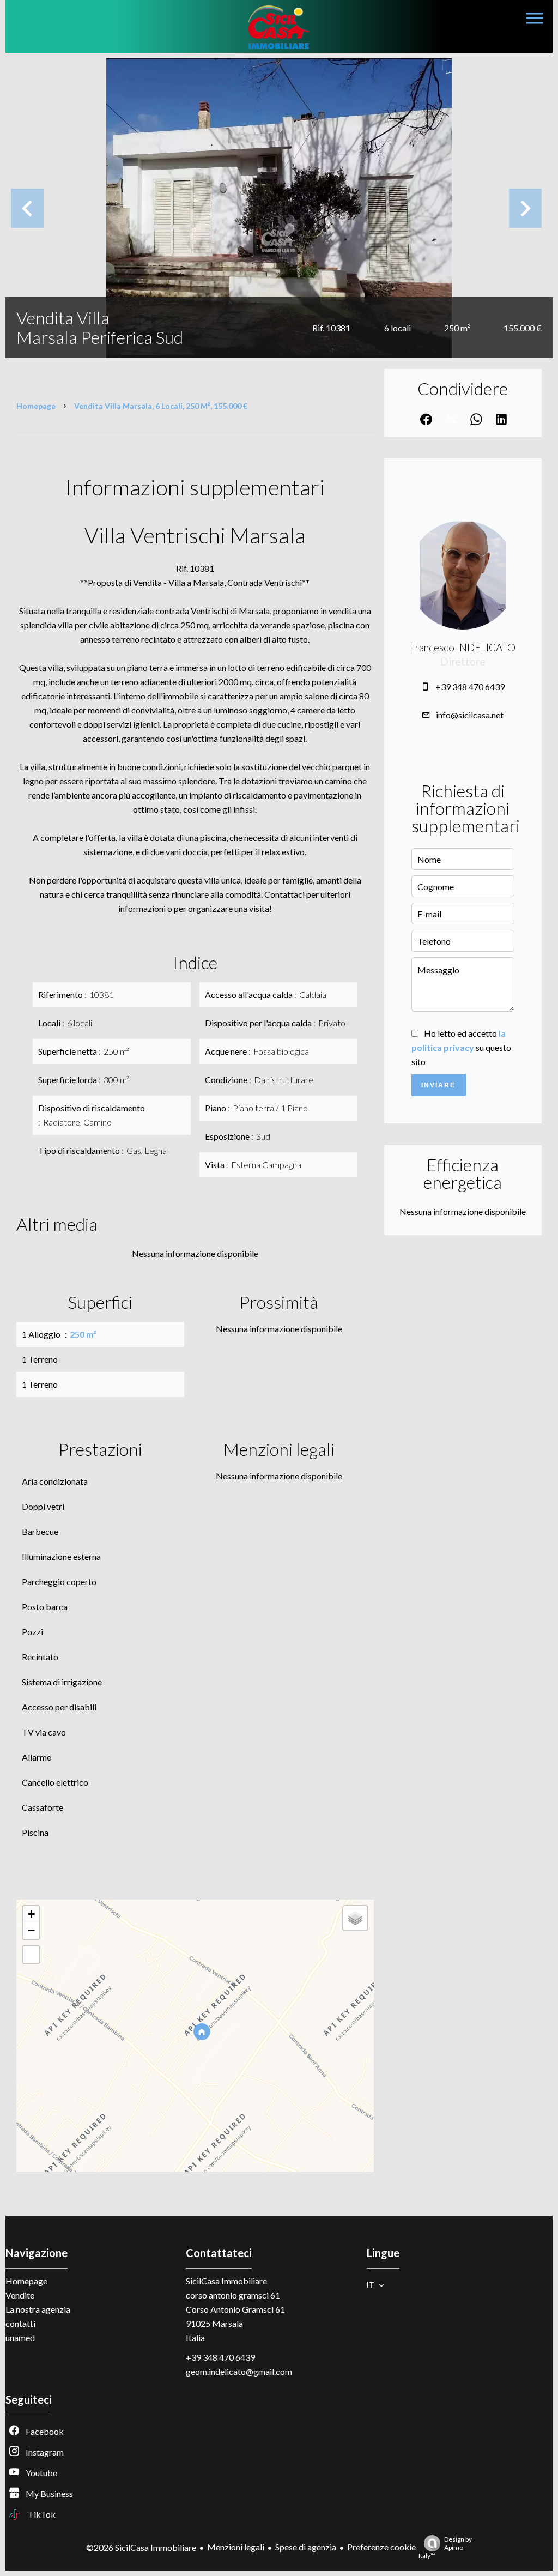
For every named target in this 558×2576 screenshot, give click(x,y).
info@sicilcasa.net (470, 715)
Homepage (36, 406)
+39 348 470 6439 (470, 687)
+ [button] (31, 1914)
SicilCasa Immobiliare (226, 2281)
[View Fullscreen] (31, 1955)
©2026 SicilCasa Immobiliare (141, 2547)
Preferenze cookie (381, 2547)
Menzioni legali (236, 2547)
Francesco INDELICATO (463, 648)
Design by (445, 2547)
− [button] (31, 1930)
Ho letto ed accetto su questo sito (461, 1047)
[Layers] (355, 1918)
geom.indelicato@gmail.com (239, 2371)
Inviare (438, 1085)
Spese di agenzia (306, 2547)
